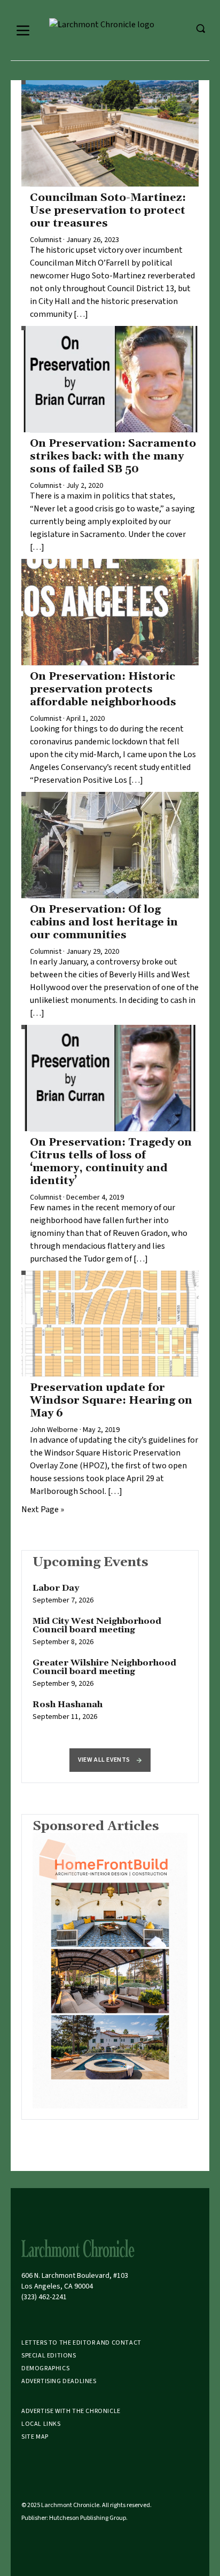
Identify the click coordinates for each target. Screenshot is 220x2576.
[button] (110, 1760)
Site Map (35, 2437)
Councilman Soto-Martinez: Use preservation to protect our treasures (108, 211)
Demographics (45, 2368)
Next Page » (43, 1509)
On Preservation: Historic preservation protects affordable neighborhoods (103, 689)
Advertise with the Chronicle (71, 2411)
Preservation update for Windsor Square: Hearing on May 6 (111, 1400)
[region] (110, 1658)
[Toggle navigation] (23, 30)
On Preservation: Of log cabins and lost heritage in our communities (104, 922)
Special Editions (49, 2356)
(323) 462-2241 (44, 2297)
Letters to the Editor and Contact (81, 2343)
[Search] (200, 28)
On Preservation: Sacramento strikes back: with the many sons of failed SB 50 (113, 456)
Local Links (41, 2424)
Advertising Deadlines (59, 2381)
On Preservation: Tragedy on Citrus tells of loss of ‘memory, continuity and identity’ (111, 1162)
